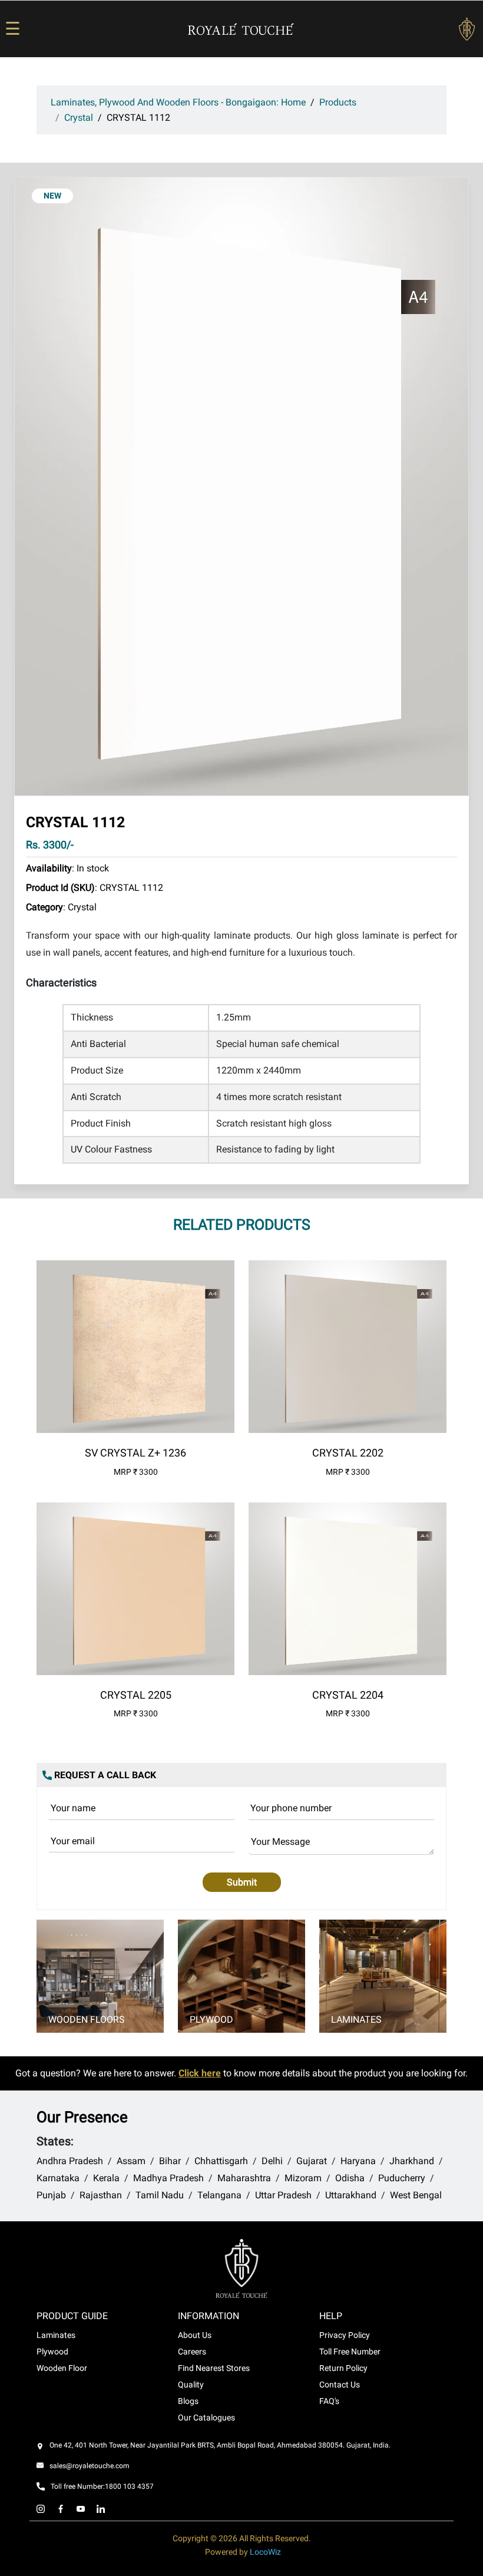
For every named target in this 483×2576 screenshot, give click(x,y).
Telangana (219, 2195)
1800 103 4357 (129, 2486)
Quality (191, 2385)
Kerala (106, 2178)
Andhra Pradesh (70, 2161)
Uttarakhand (351, 2195)
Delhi (272, 2161)
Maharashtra (244, 2178)
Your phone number (291, 1808)
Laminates (356, 2019)
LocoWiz (265, 2552)
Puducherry (402, 2178)
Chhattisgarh (221, 2161)
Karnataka (58, 2178)
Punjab (51, 2195)
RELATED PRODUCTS (242, 1225)
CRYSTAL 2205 (136, 1695)
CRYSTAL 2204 (348, 1695)
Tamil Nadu (160, 2195)
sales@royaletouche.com (90, 2466)
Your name (73, 1808)
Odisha (350, 2178)
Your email (73, 1841)
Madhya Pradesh (168, 2178)
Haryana (358, 2161)
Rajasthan (101, 2195)
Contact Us (340, 2385)
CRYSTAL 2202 (348, 1453)
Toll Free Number (350, 2352)
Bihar (170, 2161)
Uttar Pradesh (283, 2195)
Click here (200, 2073)
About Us (195, 2335)
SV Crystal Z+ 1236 (135, 1453)
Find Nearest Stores (214, 2368)
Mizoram (303, 2178)
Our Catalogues (206, 2418)
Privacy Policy (345, 2335)
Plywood (211, 2019)
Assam (131, 2161)
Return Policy (343, 2368)
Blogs (188, 2401)
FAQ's (329, 2401)
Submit (242, 1882)
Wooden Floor (62, 2368)
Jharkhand (412, 2161)
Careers (192, 2352)
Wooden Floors (87, 2019)
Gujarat (312, 2161)
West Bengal (416, 2195)
